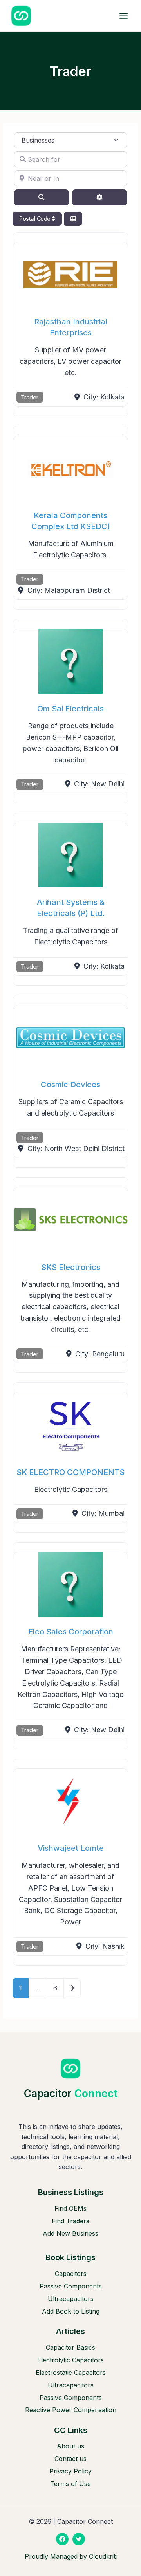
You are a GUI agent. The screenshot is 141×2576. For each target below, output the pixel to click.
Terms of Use (70, 2484)
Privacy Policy (70, 2471)
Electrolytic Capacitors (70, 2360)
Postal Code (35, 219)
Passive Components (71, 2286)
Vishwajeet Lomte (71, 1848)
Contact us (70, 2459)
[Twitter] (79, 2539)
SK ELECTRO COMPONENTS (70, 1472)
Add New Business (70, 2233)
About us (70, 2446)
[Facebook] (62, 2539)
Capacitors (71, 2274)
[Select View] (73, 219)
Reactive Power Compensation (71, 2410)
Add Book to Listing (71, 2311)
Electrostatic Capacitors (71, 2373)
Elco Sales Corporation (71, 1632)
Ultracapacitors (71, 2299)
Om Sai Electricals (70, 709)
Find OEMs (70, 2208)
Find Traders (70, 2221)
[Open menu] (123, 16)
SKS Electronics (71, 1267)
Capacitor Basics (70, 2347)
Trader (30, 397)
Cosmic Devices (70, 1085)
